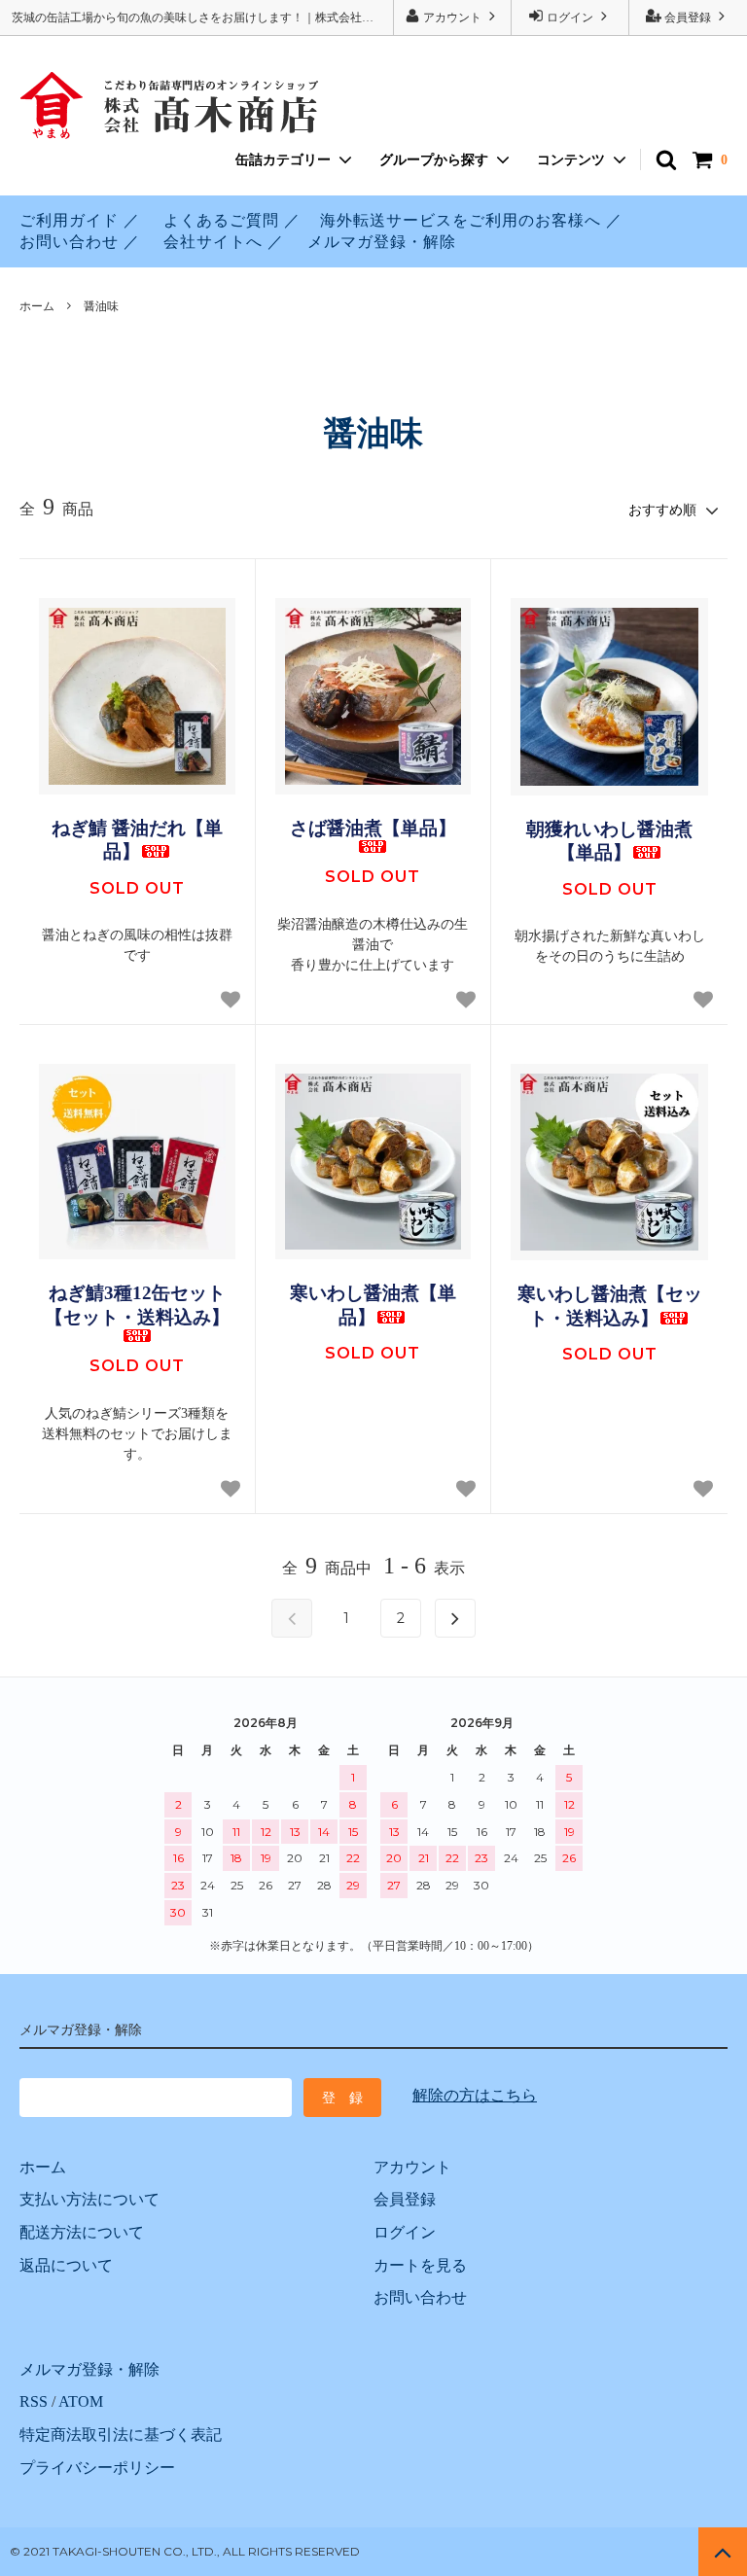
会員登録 (688, 18)
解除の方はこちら (475, 2095)
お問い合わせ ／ (80, 242)
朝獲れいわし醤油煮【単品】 (609, 841)
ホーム (37, 306)
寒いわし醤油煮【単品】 (373, 1305)
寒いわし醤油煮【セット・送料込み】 (610, 1306)
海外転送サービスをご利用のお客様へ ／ (471, 220)
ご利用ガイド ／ (80, 220)
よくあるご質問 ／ (232, 220)
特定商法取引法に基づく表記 (121, 2435)
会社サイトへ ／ (224, 242)
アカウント (452, 18)
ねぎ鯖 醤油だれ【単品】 (137, 840)
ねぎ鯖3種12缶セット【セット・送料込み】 (137, 1305)
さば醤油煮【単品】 (373, 828)
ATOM (81, 2401)
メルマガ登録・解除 (382, 242)
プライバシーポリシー (97, 2468)
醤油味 (101, 306)
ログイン (570, 18)
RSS (34, 2401)
